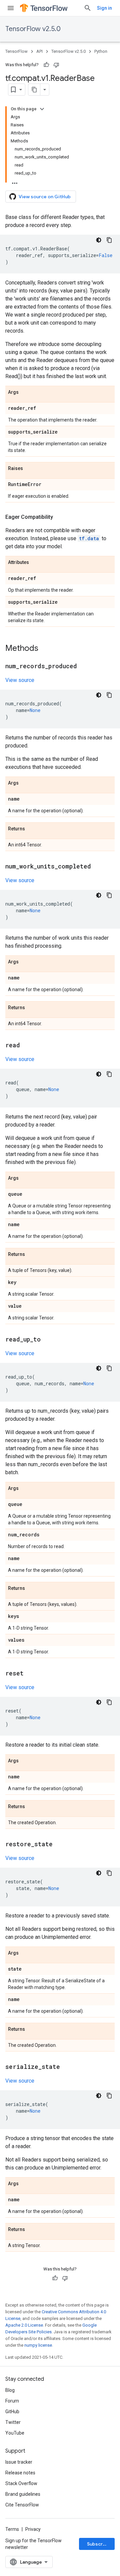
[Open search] (88, 8)
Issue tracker (19, 2462)
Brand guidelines (23, 2494)
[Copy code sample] (109, 240)
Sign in (104, 8)
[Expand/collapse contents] (42, 109)
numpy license (38, 2345)
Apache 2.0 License (24, 2325)
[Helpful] (46, 65)
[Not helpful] (56, 65)
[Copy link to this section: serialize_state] (67, 2067)
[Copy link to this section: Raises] (30, 469)
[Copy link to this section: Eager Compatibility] (60, 517)
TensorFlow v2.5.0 (33, 29)
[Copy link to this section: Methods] (45, 649)
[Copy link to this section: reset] (30, 1674)
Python (101, 51)
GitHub (12, 2412)
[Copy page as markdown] (34, 90)
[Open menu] (11, 8)
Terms (12, 2529)
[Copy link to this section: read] (27, 1046)
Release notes (20, 2473)
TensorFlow (16, 51)
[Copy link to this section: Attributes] (36, 563)
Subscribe (98, 2544)
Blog (10, 2390)
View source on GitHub (45, 197)
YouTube (15, 2433)
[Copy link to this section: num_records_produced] (84, 667)
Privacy (33, 2529)
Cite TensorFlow (22, 2505)
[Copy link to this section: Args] (25, 392)
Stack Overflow (21, 2483)
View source (20, 680)
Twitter (13, 2422)
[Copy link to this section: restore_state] (59, 1845)
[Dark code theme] (99, 240)
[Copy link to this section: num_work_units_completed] (98, 867)
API (39, 51)
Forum (12, 2401)
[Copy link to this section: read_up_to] (47, 1340)
